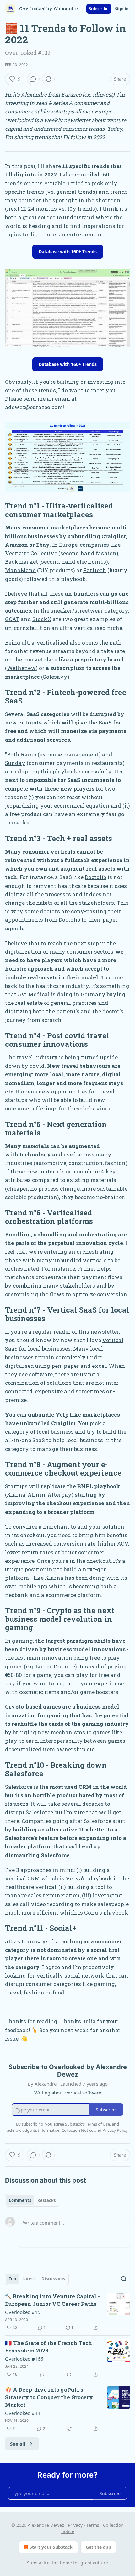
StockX (42, 619)
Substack (36, 2563)
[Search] (124, 2279)
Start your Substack (51, 2547)
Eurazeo (71, 95)
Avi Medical (34, 994)
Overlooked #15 (23, 2312)
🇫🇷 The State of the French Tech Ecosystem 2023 (49, 2347)
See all (18, 2444)
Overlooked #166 (24, 2359)
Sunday (15, 763)
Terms (93, 2525)
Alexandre (34, 95)
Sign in (122, 9)
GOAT (12, 619)
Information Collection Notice (66, 2130)
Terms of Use (98, 2124)
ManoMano (20, 570)
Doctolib (95, 877)
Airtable (55, 183)
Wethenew (21, 668)
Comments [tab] (20, 2200)
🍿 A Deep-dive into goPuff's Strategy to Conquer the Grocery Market (49, 2397)
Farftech (95, 570)
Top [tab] (12, 2279)
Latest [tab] (29, 2279)
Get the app (98, 2547)
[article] (67, 2312)
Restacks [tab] (46, 2200)
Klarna (54, 1578)
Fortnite (64, 1666)
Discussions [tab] (53, 2279)
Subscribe (99, 9)
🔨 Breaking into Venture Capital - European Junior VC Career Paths (52, 2300)
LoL (40, 1666)
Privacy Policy (115, 2130)
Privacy (75, 2525)
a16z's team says (27, 1941)
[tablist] (32, 2200)
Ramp (29, 754)
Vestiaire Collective (31, 553)
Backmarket (22, 562)
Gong (91, 1912)
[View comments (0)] (33, 79)
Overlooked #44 (23, 2413)
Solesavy (55, 677)
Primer (86, 1269)
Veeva (74, 1878)
